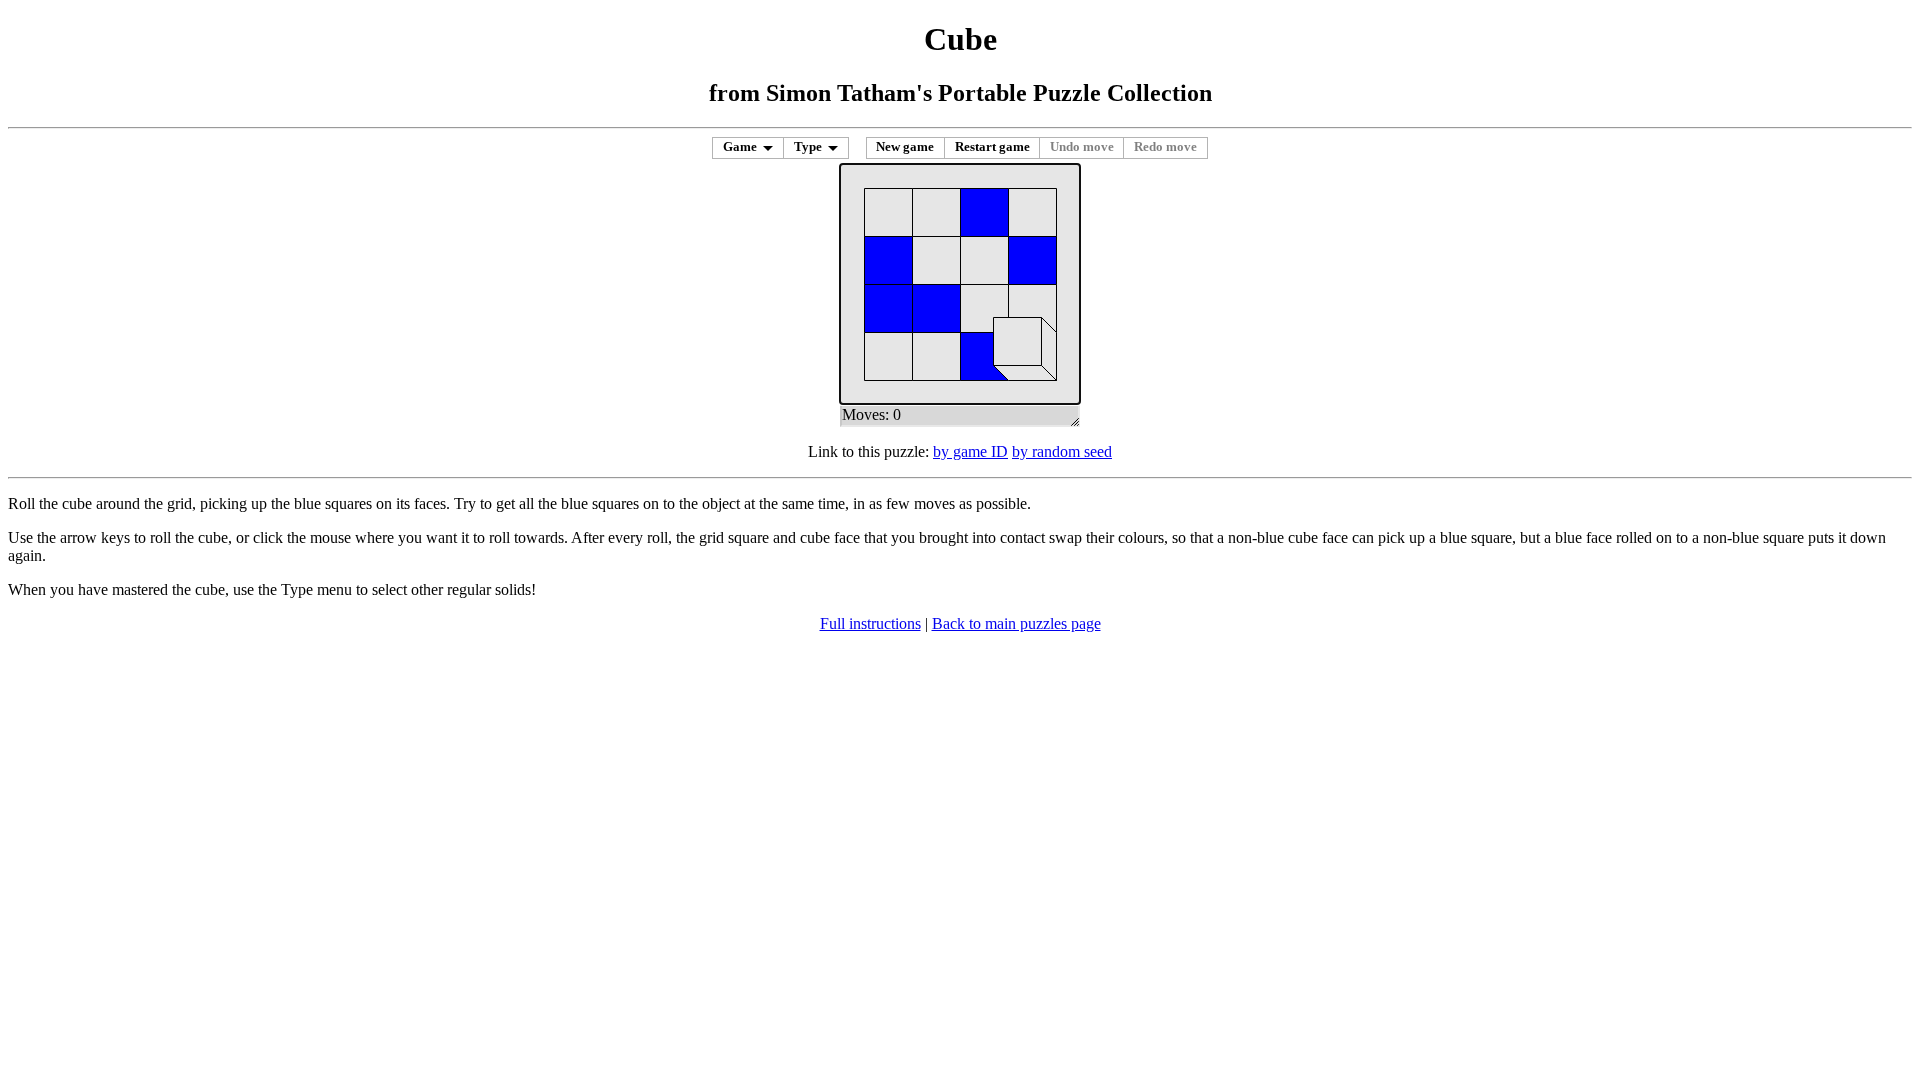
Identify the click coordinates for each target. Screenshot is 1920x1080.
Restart (992, 147)
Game (740, 147)
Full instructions (870, 623)
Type (808, 147)
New (905, 147)
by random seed (1062, 451)
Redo (1165, 147)
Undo (1082, 147)
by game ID (970, 451)
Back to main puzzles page (1016, 623)
